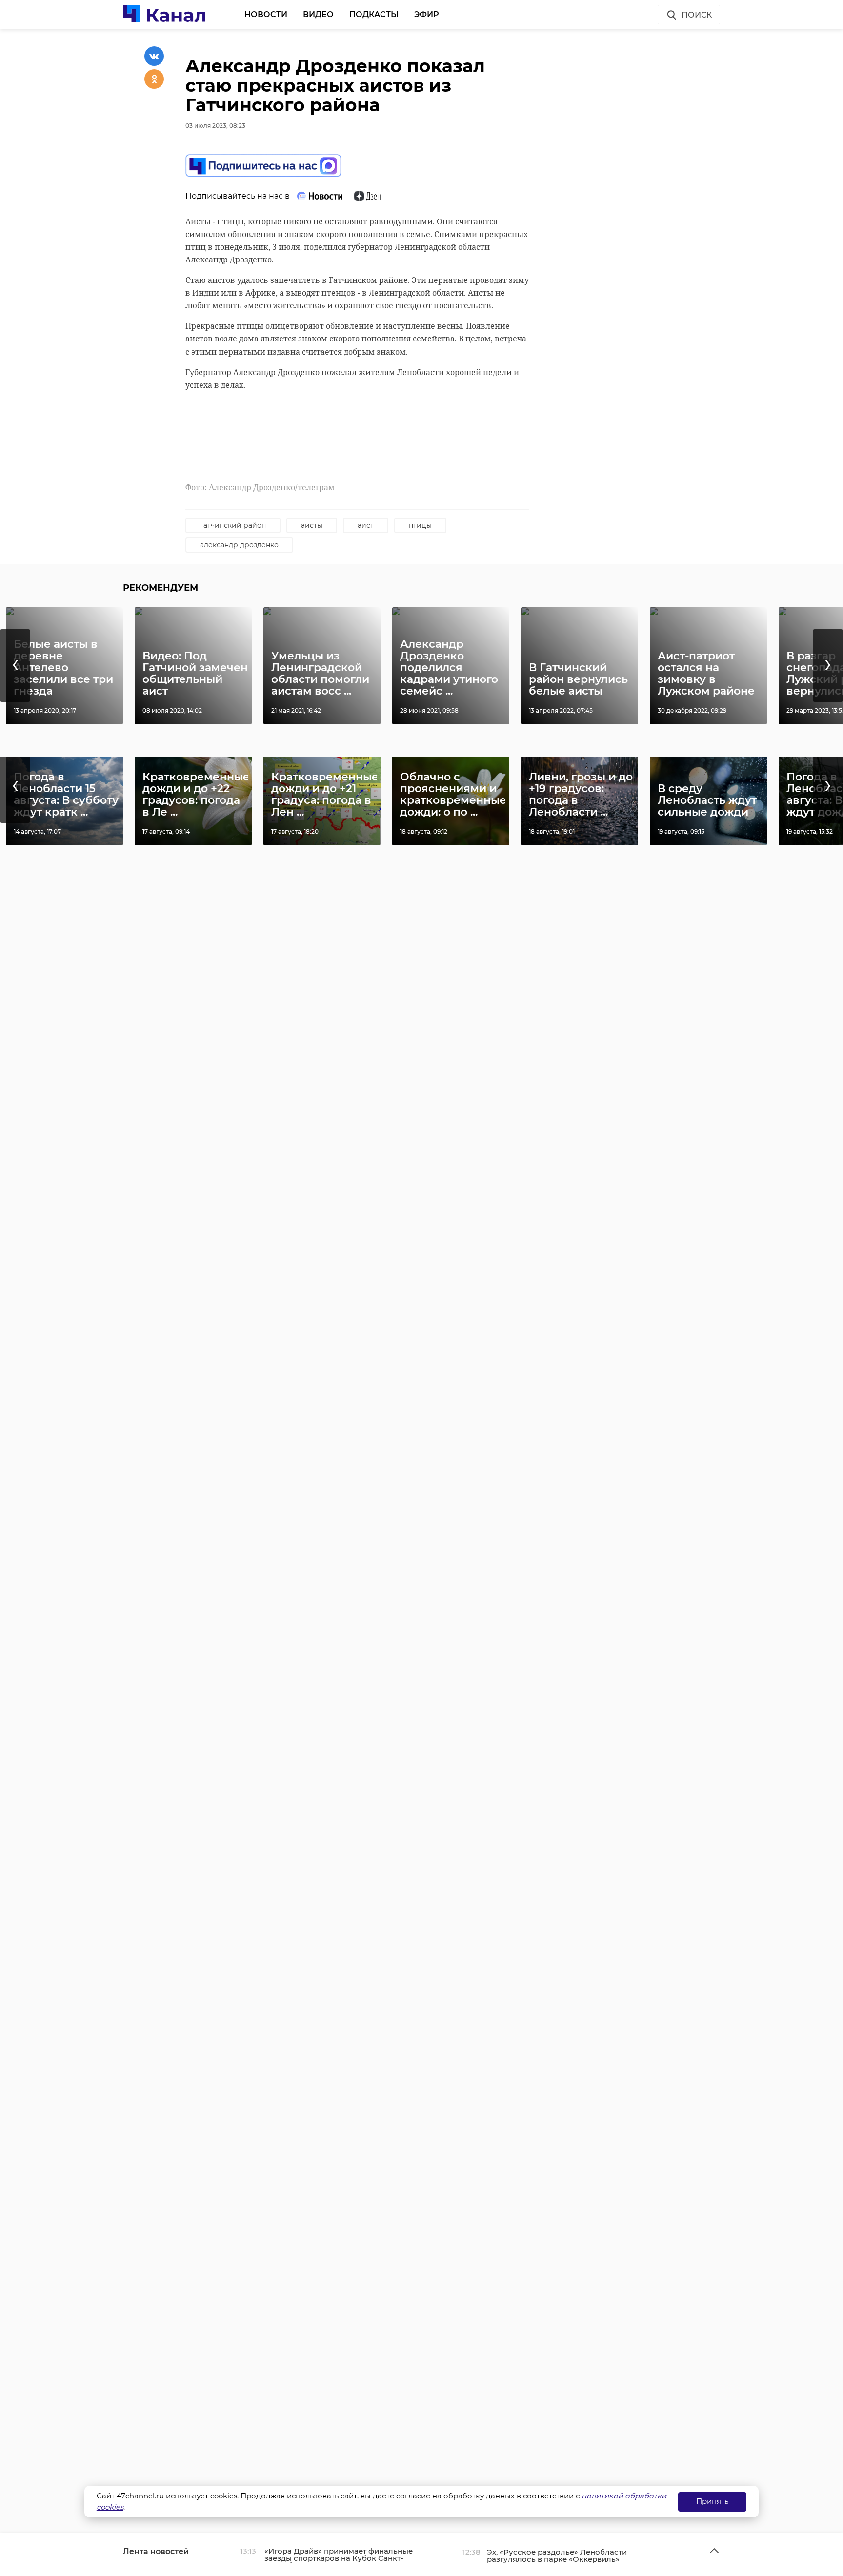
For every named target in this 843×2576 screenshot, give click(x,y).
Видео (318, 14)
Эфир (427, 14)
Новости (266, 14)
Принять (712, 2501)
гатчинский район (233, 525)
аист (366, 525)
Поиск (697, 15)
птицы (420, 525)
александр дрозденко (239, 545)
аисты (312, 525)
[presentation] (15, 666)
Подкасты (374, 14)
